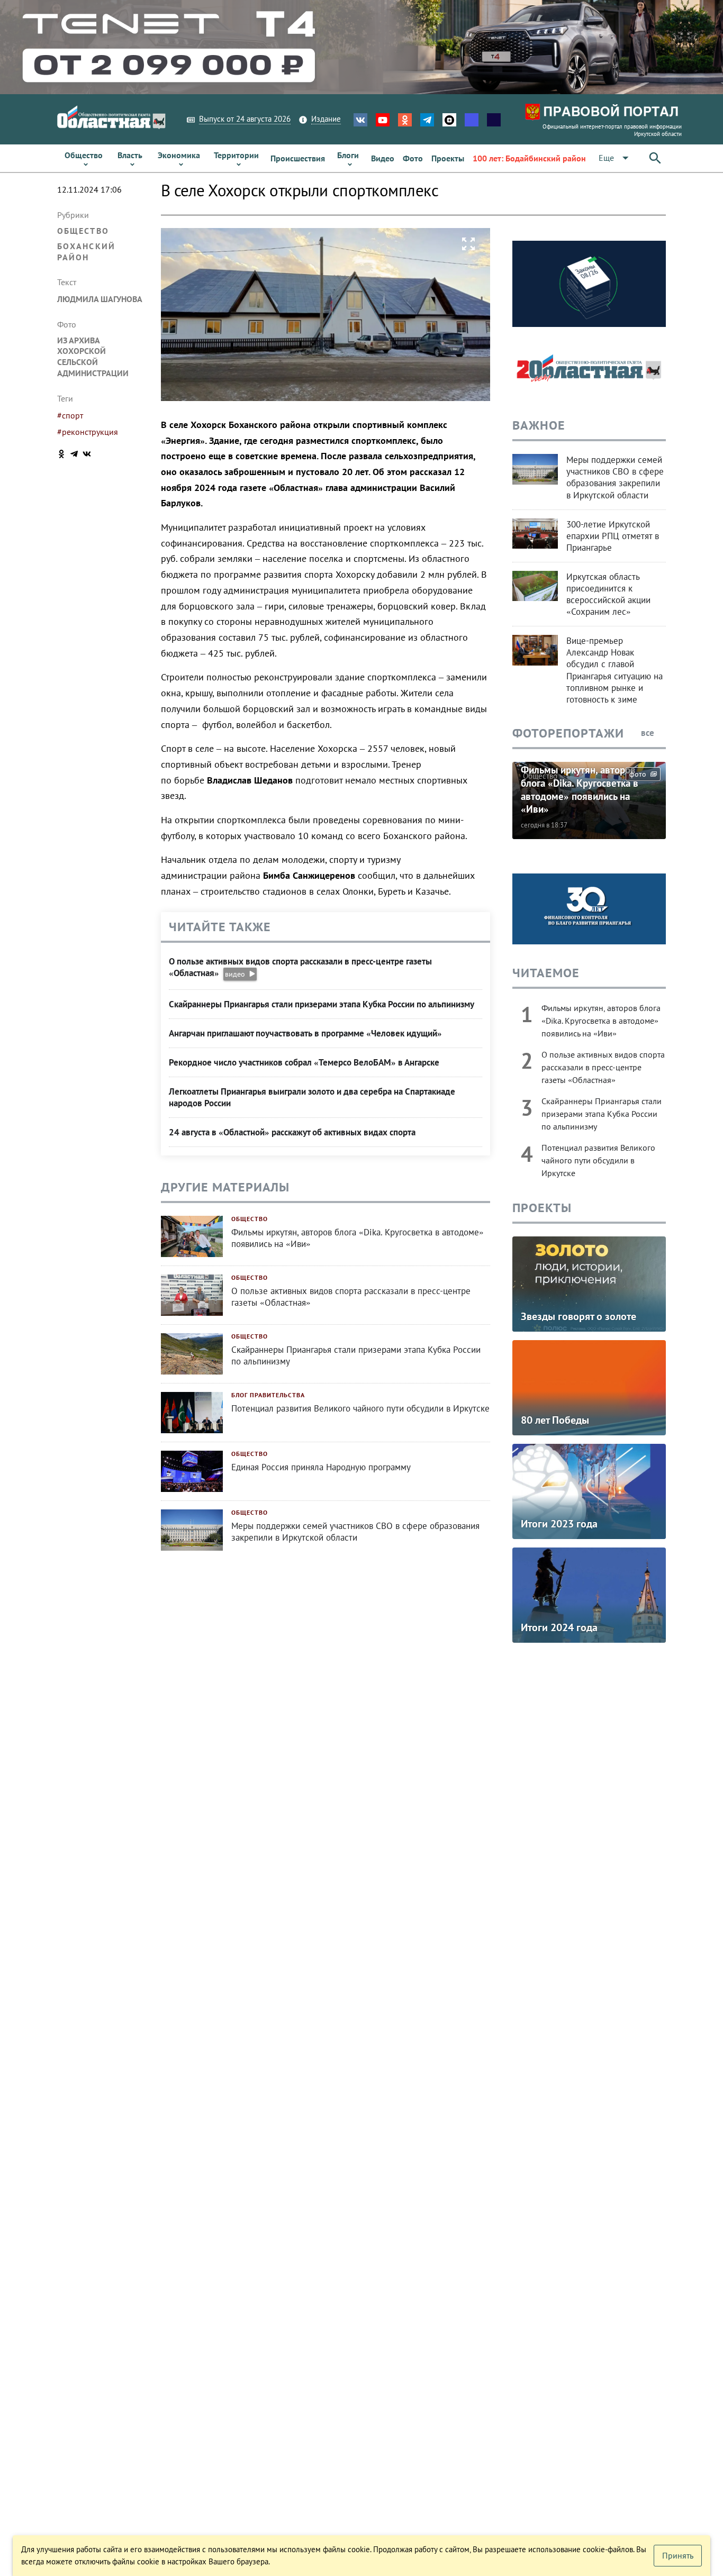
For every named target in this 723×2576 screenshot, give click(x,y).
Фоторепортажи (568, 733)
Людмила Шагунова (100, 299)
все (649, 733)
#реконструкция (88, 432)
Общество (83, 231)
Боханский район (86, 252)
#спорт (70, 415)
